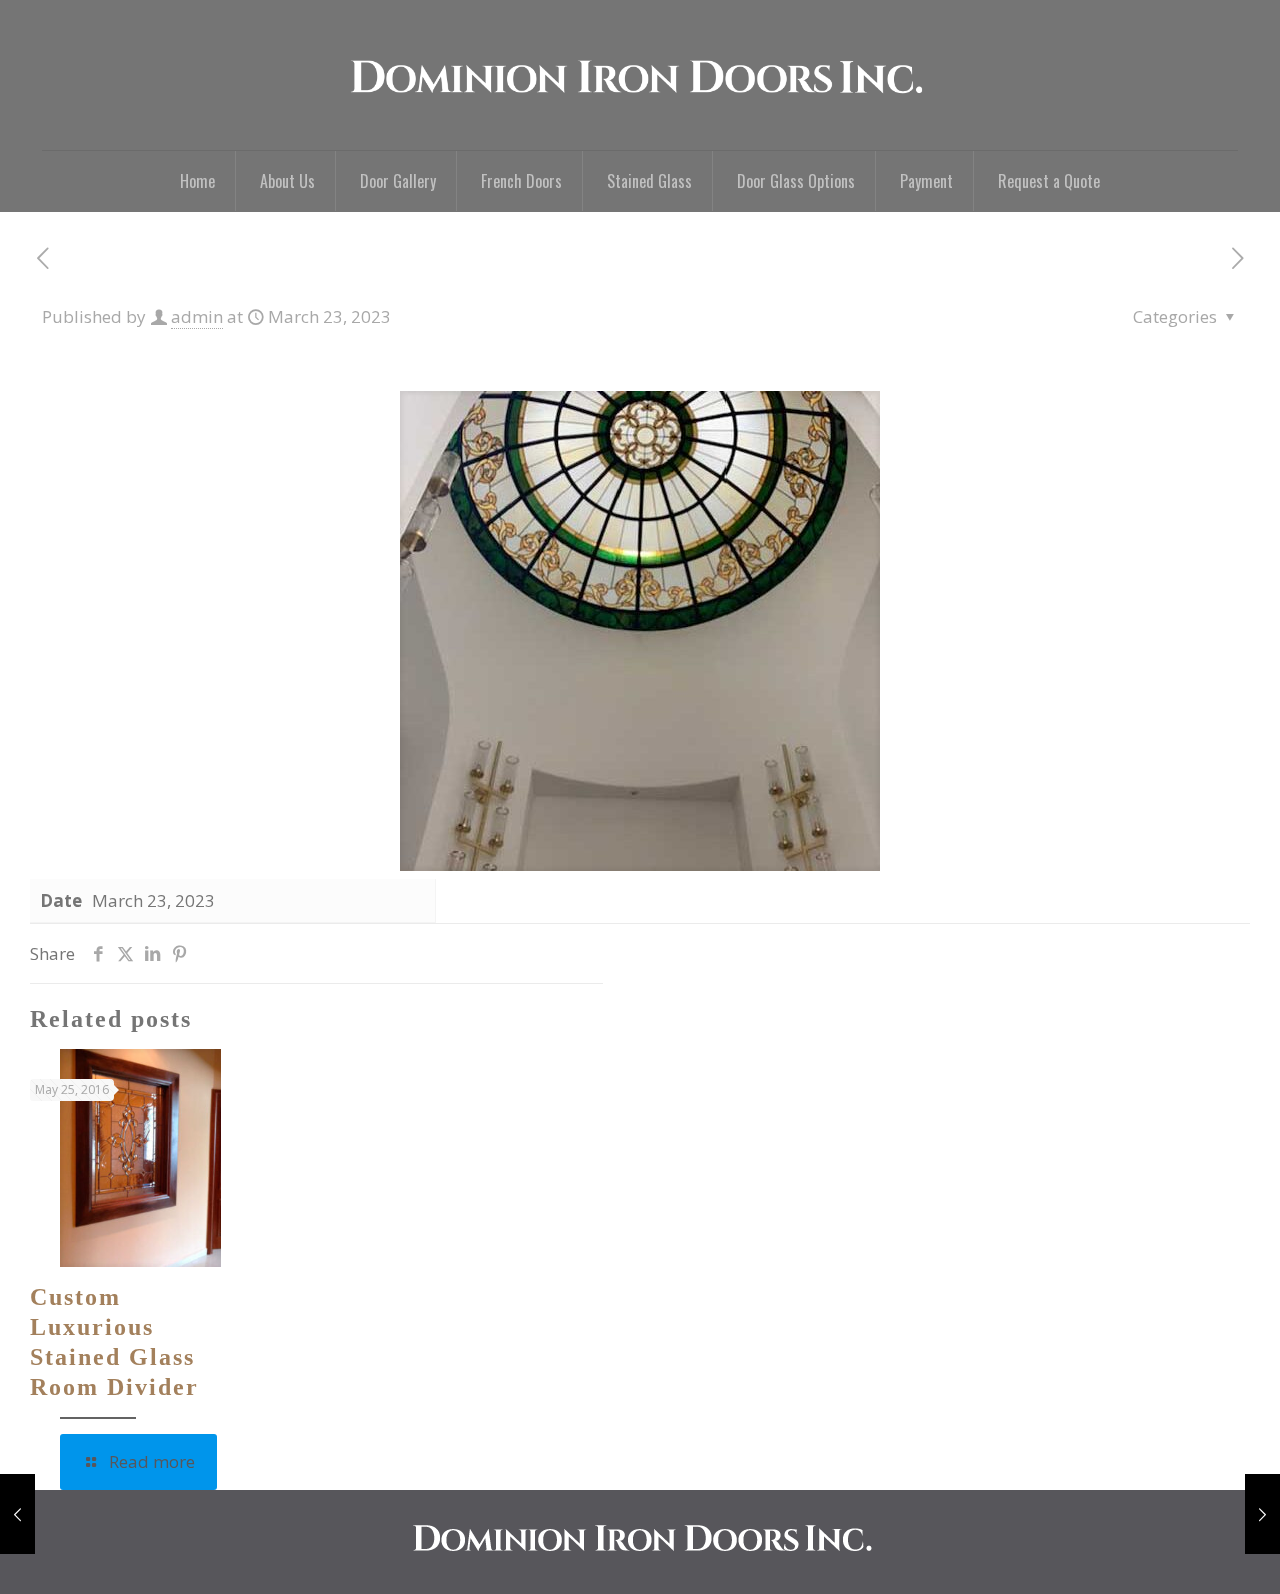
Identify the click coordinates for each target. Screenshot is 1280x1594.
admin (197, 316)
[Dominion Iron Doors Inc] (640, 75)
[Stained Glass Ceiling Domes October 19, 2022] (17, 1514)
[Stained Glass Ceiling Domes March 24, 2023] (1262, 1514)
